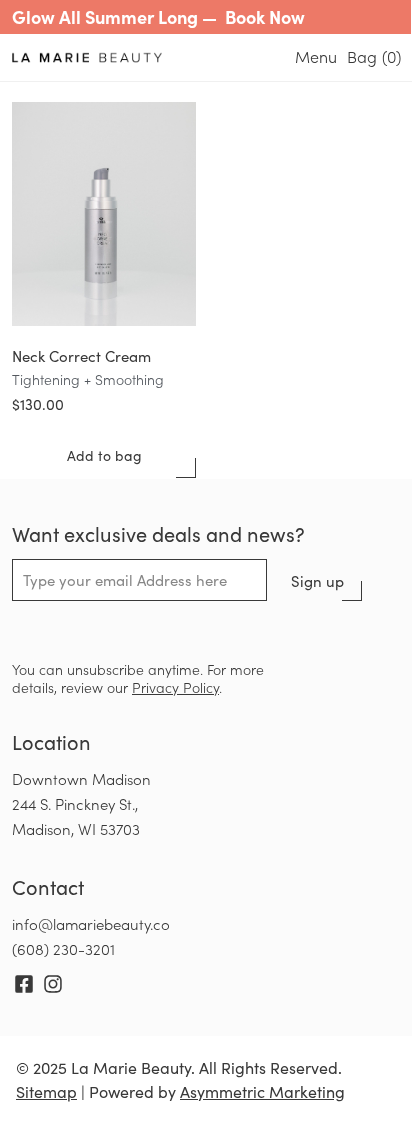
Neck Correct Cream (81, 356)
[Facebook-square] (24, 984)
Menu (316, 56)
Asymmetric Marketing (262, 1091)
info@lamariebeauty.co (91, 924)
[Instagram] (53, 984)
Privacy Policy (175, 687)
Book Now (265, 16)
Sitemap (46, 1091)
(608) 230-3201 (63, 949)
